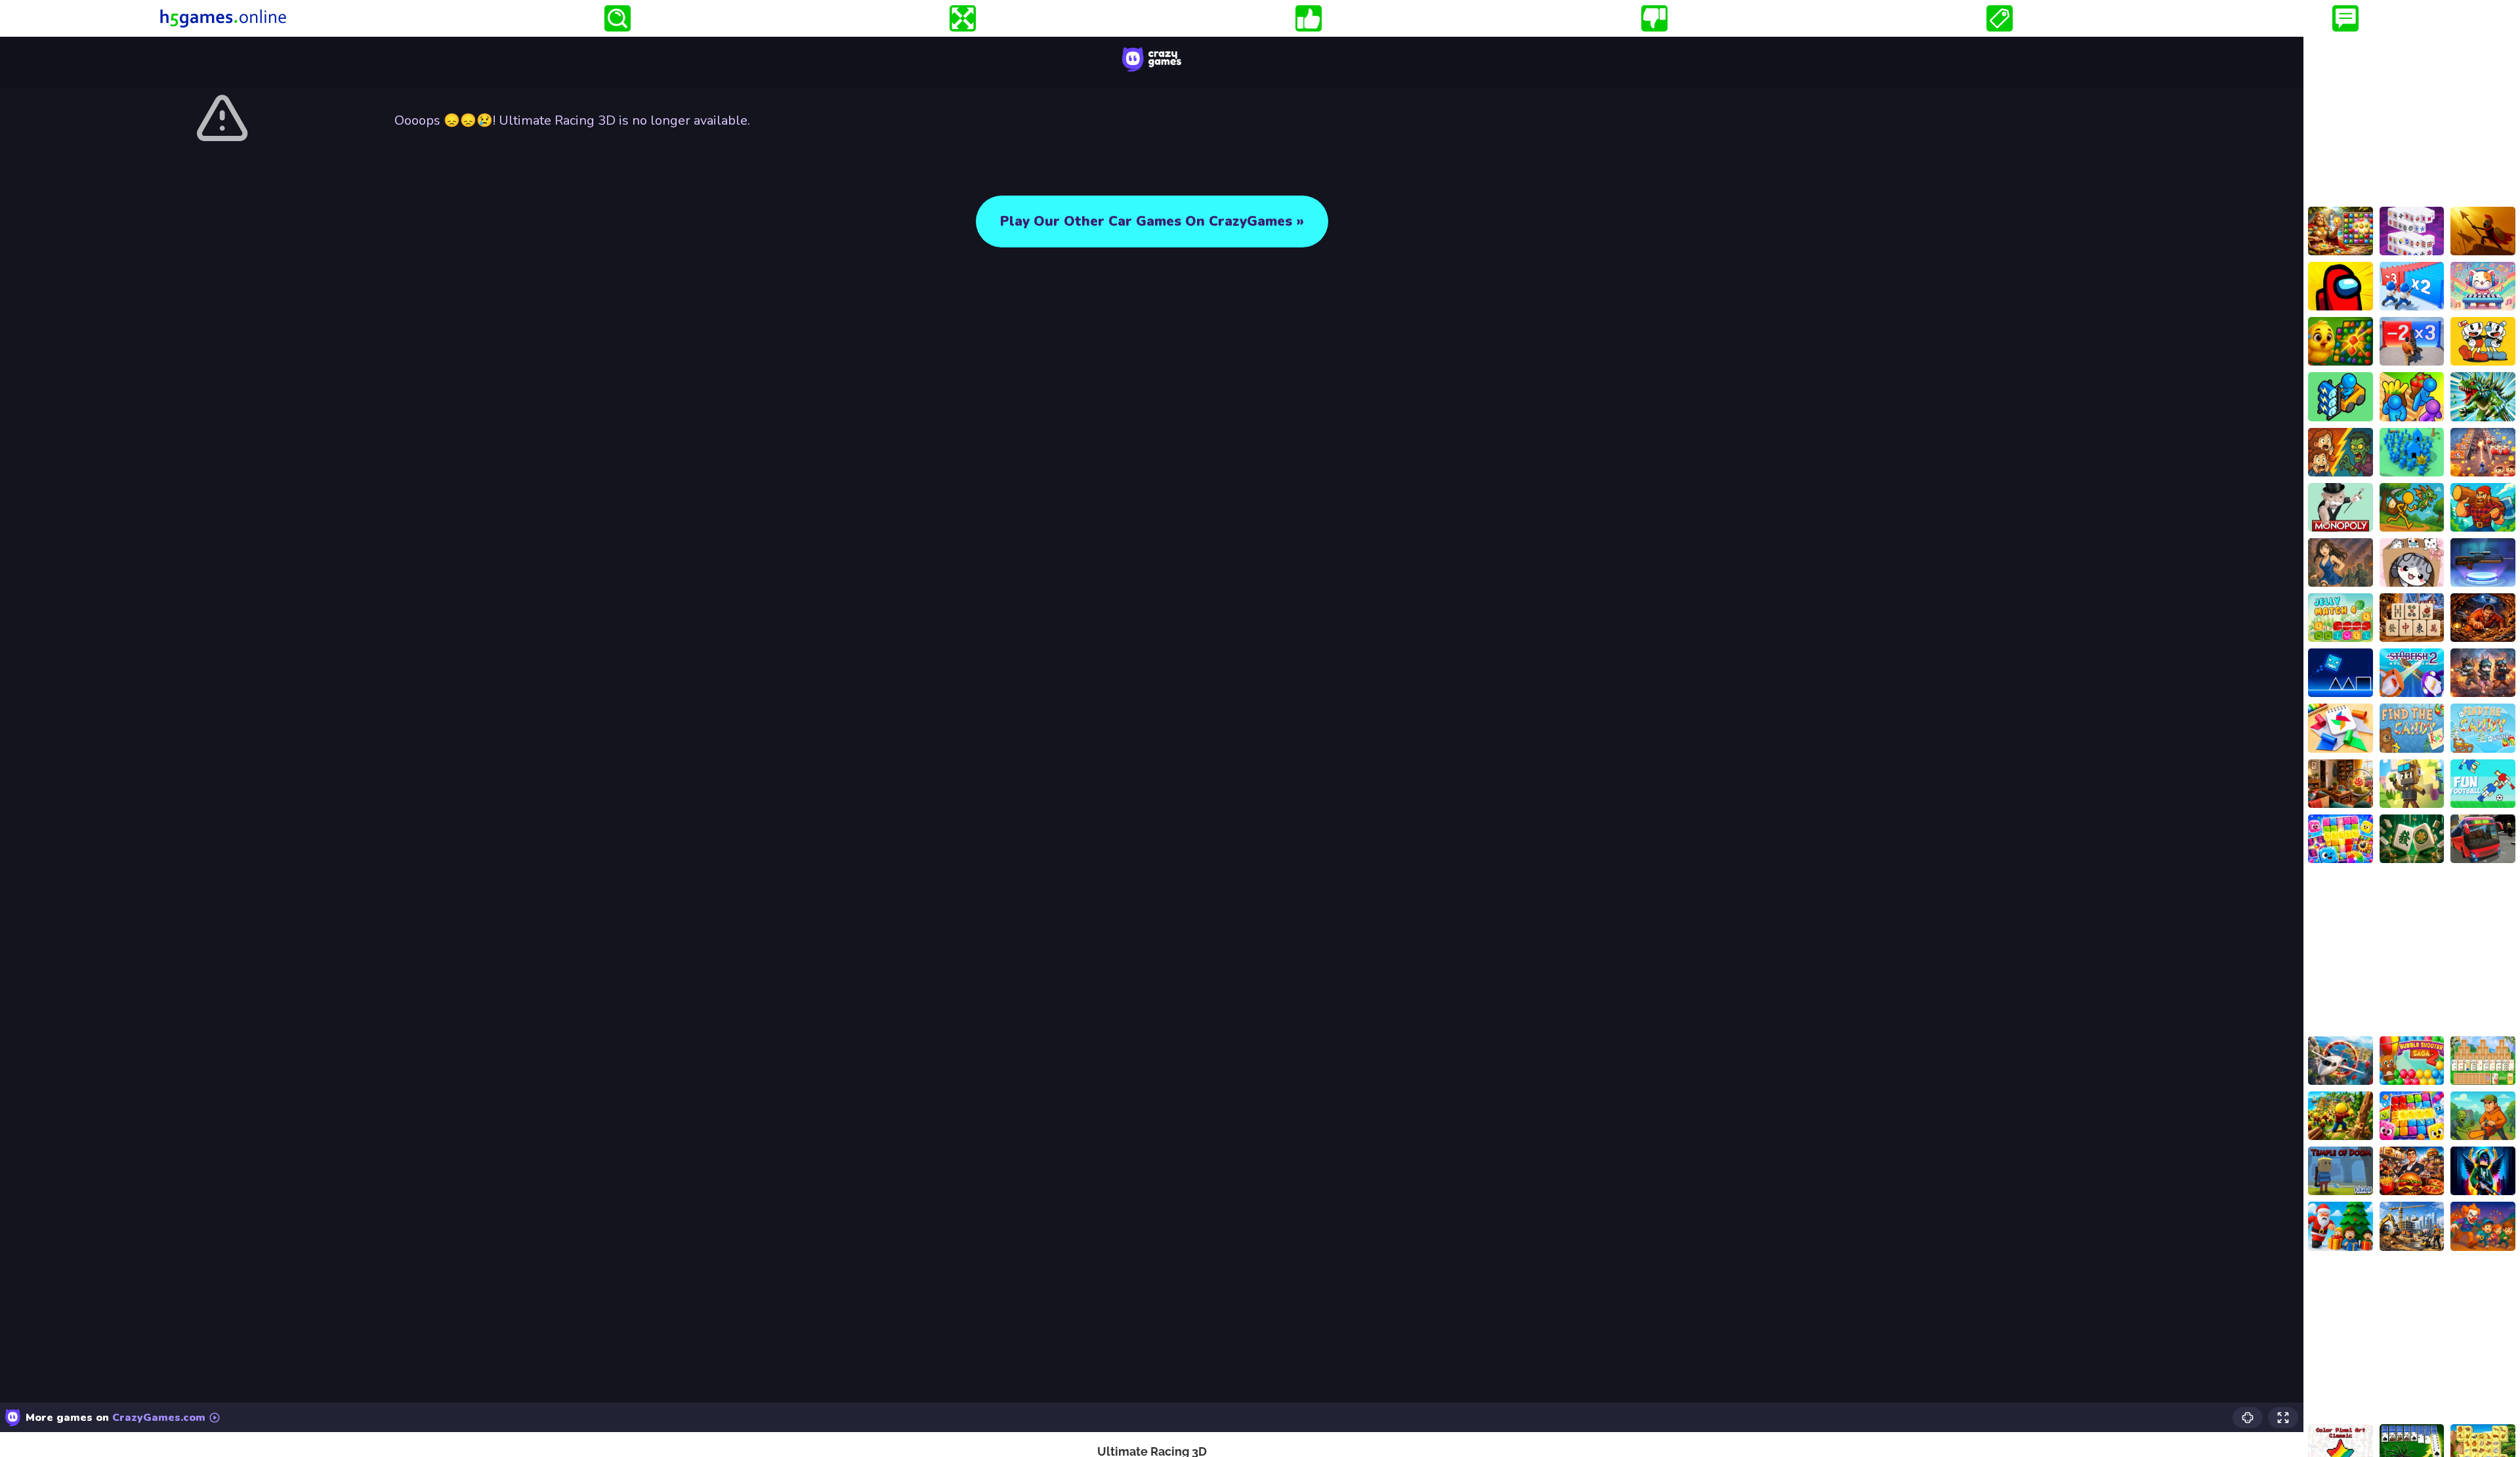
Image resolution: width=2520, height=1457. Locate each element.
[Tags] (2000, 18)
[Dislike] (1654, 18)
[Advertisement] (2412, 119)
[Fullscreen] (963, 18)
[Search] (618, 18)
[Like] (1309, 18)
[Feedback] (2345, 18)
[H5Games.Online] (223, 18)
